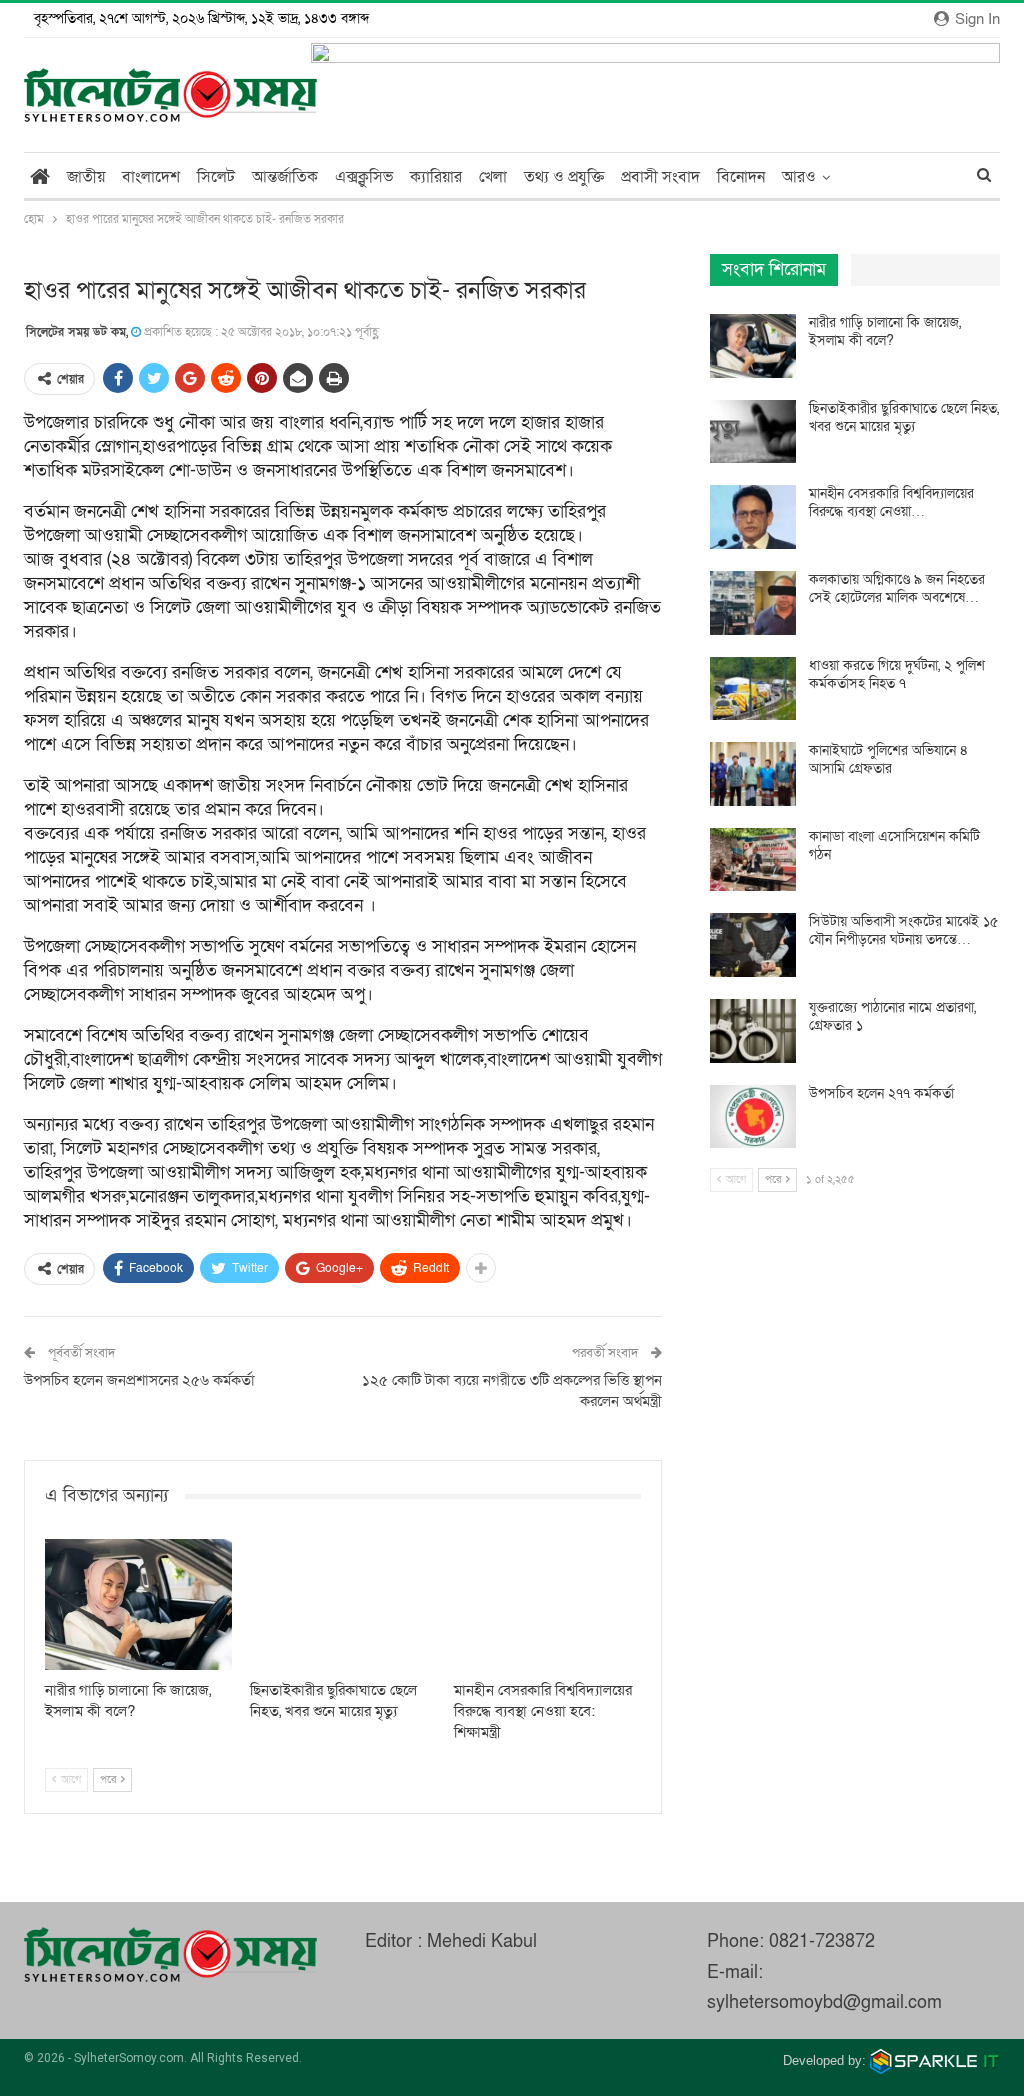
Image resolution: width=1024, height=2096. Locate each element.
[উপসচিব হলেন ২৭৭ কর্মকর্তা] (753, 1117)
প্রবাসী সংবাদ (660, 177)
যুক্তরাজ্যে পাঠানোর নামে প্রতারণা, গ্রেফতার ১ (892, 1016)
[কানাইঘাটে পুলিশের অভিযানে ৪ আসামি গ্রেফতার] (753, 774)
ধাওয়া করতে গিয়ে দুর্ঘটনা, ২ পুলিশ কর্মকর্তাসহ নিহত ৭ (897, 674)
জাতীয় (86, 177)
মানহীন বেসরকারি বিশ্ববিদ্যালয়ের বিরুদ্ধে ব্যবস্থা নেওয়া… (891, 502)
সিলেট (216, 177)
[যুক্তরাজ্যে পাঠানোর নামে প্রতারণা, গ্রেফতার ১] (753, 1031)
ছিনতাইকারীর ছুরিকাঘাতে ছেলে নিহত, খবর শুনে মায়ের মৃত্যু (904, 417)
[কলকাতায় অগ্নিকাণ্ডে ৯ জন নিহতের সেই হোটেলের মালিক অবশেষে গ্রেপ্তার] (753, 603)
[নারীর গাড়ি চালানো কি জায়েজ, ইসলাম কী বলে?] (138, 1604)
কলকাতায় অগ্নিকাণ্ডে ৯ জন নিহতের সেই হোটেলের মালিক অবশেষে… (897, 588)
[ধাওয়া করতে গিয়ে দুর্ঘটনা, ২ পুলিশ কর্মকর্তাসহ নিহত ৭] (753, 689)
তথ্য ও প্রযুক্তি (564, 177)
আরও (799, 177)
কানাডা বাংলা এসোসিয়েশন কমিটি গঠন (894, 845)
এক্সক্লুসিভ (364, 177)
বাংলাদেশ (151, 177)
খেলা (493, 177)
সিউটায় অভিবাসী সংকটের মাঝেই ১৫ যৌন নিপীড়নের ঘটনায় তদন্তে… (903, 930)
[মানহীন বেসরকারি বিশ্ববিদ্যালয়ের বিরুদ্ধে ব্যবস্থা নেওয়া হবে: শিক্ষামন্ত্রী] (547, 1604)
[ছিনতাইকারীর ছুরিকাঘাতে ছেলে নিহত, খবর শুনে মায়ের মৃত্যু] (343, 1604)
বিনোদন (741, 177)
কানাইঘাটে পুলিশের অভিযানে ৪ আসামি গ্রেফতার (888, 759)
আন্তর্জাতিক (285, 177)
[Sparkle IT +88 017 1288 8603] (935, 2060)
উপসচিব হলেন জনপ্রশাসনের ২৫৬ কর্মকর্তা (139, 1380)
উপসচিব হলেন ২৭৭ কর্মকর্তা (881, 1093)
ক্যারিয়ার (436, 177)
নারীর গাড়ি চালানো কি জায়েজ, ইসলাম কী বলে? (885, 331)
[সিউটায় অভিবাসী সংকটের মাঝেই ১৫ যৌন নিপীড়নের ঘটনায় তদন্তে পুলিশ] (753, 945)
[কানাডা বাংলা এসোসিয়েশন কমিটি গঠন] (753, 860)
